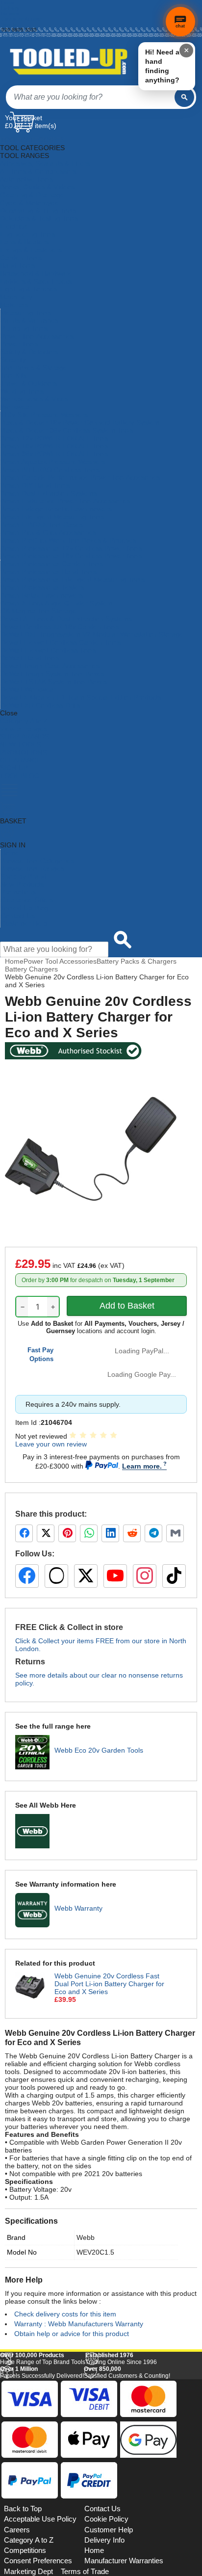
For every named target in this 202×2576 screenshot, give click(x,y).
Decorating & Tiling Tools (38, 210)
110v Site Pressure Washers (44, 415)
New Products (22, 884)
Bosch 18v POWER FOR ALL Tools (54, 446)
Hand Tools (17, 265)
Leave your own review (51, 1444)
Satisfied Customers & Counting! (127, 2508)
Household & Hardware (36, 273)
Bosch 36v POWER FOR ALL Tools (54, 454)
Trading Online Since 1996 (121, 2494)
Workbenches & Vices (34, 399)
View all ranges (24, 729)
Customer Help (24, 923)
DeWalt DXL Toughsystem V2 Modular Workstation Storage (92, 634)
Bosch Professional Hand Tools (49, 572)
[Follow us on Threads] (56, 1576)
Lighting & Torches (29, 289)
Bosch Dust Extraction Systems (49, 493)
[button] (174, 2379)
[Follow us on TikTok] (174, 1576)
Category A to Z (24, 721)
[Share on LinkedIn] (110, 1533)
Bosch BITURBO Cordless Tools (50, 470)
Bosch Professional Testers (42, 587)
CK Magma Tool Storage (38, 611)
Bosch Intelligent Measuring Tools (52, 517)
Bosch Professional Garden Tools (52, 564)
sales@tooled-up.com (26, 35)
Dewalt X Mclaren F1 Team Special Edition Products (81, 697)
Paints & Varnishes (29, 320)
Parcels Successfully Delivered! (42, 2508)
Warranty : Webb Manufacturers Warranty (79, 2324)
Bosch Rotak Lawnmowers (42, 595)
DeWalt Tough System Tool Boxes (52, 674)
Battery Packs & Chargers (137, 961)
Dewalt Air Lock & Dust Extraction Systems (66, 619)
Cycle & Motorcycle (30, 203)
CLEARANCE (21, 760)
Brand (16, 2237)
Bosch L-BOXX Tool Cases (42, 525)
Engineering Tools (28, 234)
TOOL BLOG (20, 776)
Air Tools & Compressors (38, 171)
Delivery (10, 8)
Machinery (16, 297)
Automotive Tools (26, 179)
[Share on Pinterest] (67, 1533)
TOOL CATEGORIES (32, 140)
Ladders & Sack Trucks (36, 281)
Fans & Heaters (24, 242)
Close (9, 713)
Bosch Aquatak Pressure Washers (53, 462)
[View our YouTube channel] (115, 1576)
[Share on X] (46, 1533)
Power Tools (19, 344)
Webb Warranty (78, 1908)
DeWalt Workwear (28, 689)
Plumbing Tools (24, 328)
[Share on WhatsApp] (89, 1533)
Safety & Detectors (29, 352)
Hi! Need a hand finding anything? (162, 66)
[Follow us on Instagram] (145, 1576)
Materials (14, 305)
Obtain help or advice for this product (72, 2334)
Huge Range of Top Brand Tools (43, 2494)
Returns (10, 13)
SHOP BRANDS (25, 736)
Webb (86, 2237)
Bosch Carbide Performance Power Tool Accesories (80, 477)
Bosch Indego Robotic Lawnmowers (56, 509)
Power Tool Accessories (37, 336)
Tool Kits (13, 375)
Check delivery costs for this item (65, 2314)
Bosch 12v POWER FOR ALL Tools (54, 438)
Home (8, 3)
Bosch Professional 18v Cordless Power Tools (71, 556)
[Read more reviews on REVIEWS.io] (173, 2473)
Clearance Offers (27, 900)
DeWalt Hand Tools (30, 658)
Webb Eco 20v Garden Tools (99, 1750)
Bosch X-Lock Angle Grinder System (57, 603)
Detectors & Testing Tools (39, 218)
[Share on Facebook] (24, 1533)
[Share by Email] (175, 1533)
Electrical (14, 226)
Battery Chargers (31, 969)
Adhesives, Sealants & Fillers (45, 163)
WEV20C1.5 (95, 2252)
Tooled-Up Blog (24, 908)
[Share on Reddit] (132, 1533)
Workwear (16, 407)
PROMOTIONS (24, 752)
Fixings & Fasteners (31, 250)
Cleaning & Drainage (32, 195)
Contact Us (18, 916)
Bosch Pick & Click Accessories (48, 532)
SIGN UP (14, 768)
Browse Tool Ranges (32, 868)
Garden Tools (21, 258)
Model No (22, 2252)
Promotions (18, 892)
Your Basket (24, 118)
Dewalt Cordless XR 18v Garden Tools (60, 627)
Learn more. (142, 1466)
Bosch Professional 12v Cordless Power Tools (71, 548)
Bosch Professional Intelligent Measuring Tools (73, 579)
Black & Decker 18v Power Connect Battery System (80, 422)
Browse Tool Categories (37, 861)
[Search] (184, 97)
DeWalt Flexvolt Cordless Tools (48, 650)
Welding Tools (22, 391)
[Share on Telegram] (153, 1533)
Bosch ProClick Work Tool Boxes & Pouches (68, 540)
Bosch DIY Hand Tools (35, 485)
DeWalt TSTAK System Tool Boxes (54, 682)
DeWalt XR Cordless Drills (40, 705)
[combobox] (90, 97)
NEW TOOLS (21, 744)
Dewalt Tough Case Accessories (50, 666)
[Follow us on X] (86, 1576)
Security (13, 360)
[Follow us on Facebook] (27, 1576)
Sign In (10, 24)
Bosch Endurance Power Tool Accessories (65, 501)
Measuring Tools (26, 313)
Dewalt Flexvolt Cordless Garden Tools (61, 642)
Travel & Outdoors (29, 383)
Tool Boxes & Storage (34, 368)
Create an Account (23, 19)
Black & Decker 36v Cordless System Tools (67, 430)
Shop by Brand (24, 876)
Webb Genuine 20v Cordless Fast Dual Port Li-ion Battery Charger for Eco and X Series (109, 1984)
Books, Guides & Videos (37, 187)
